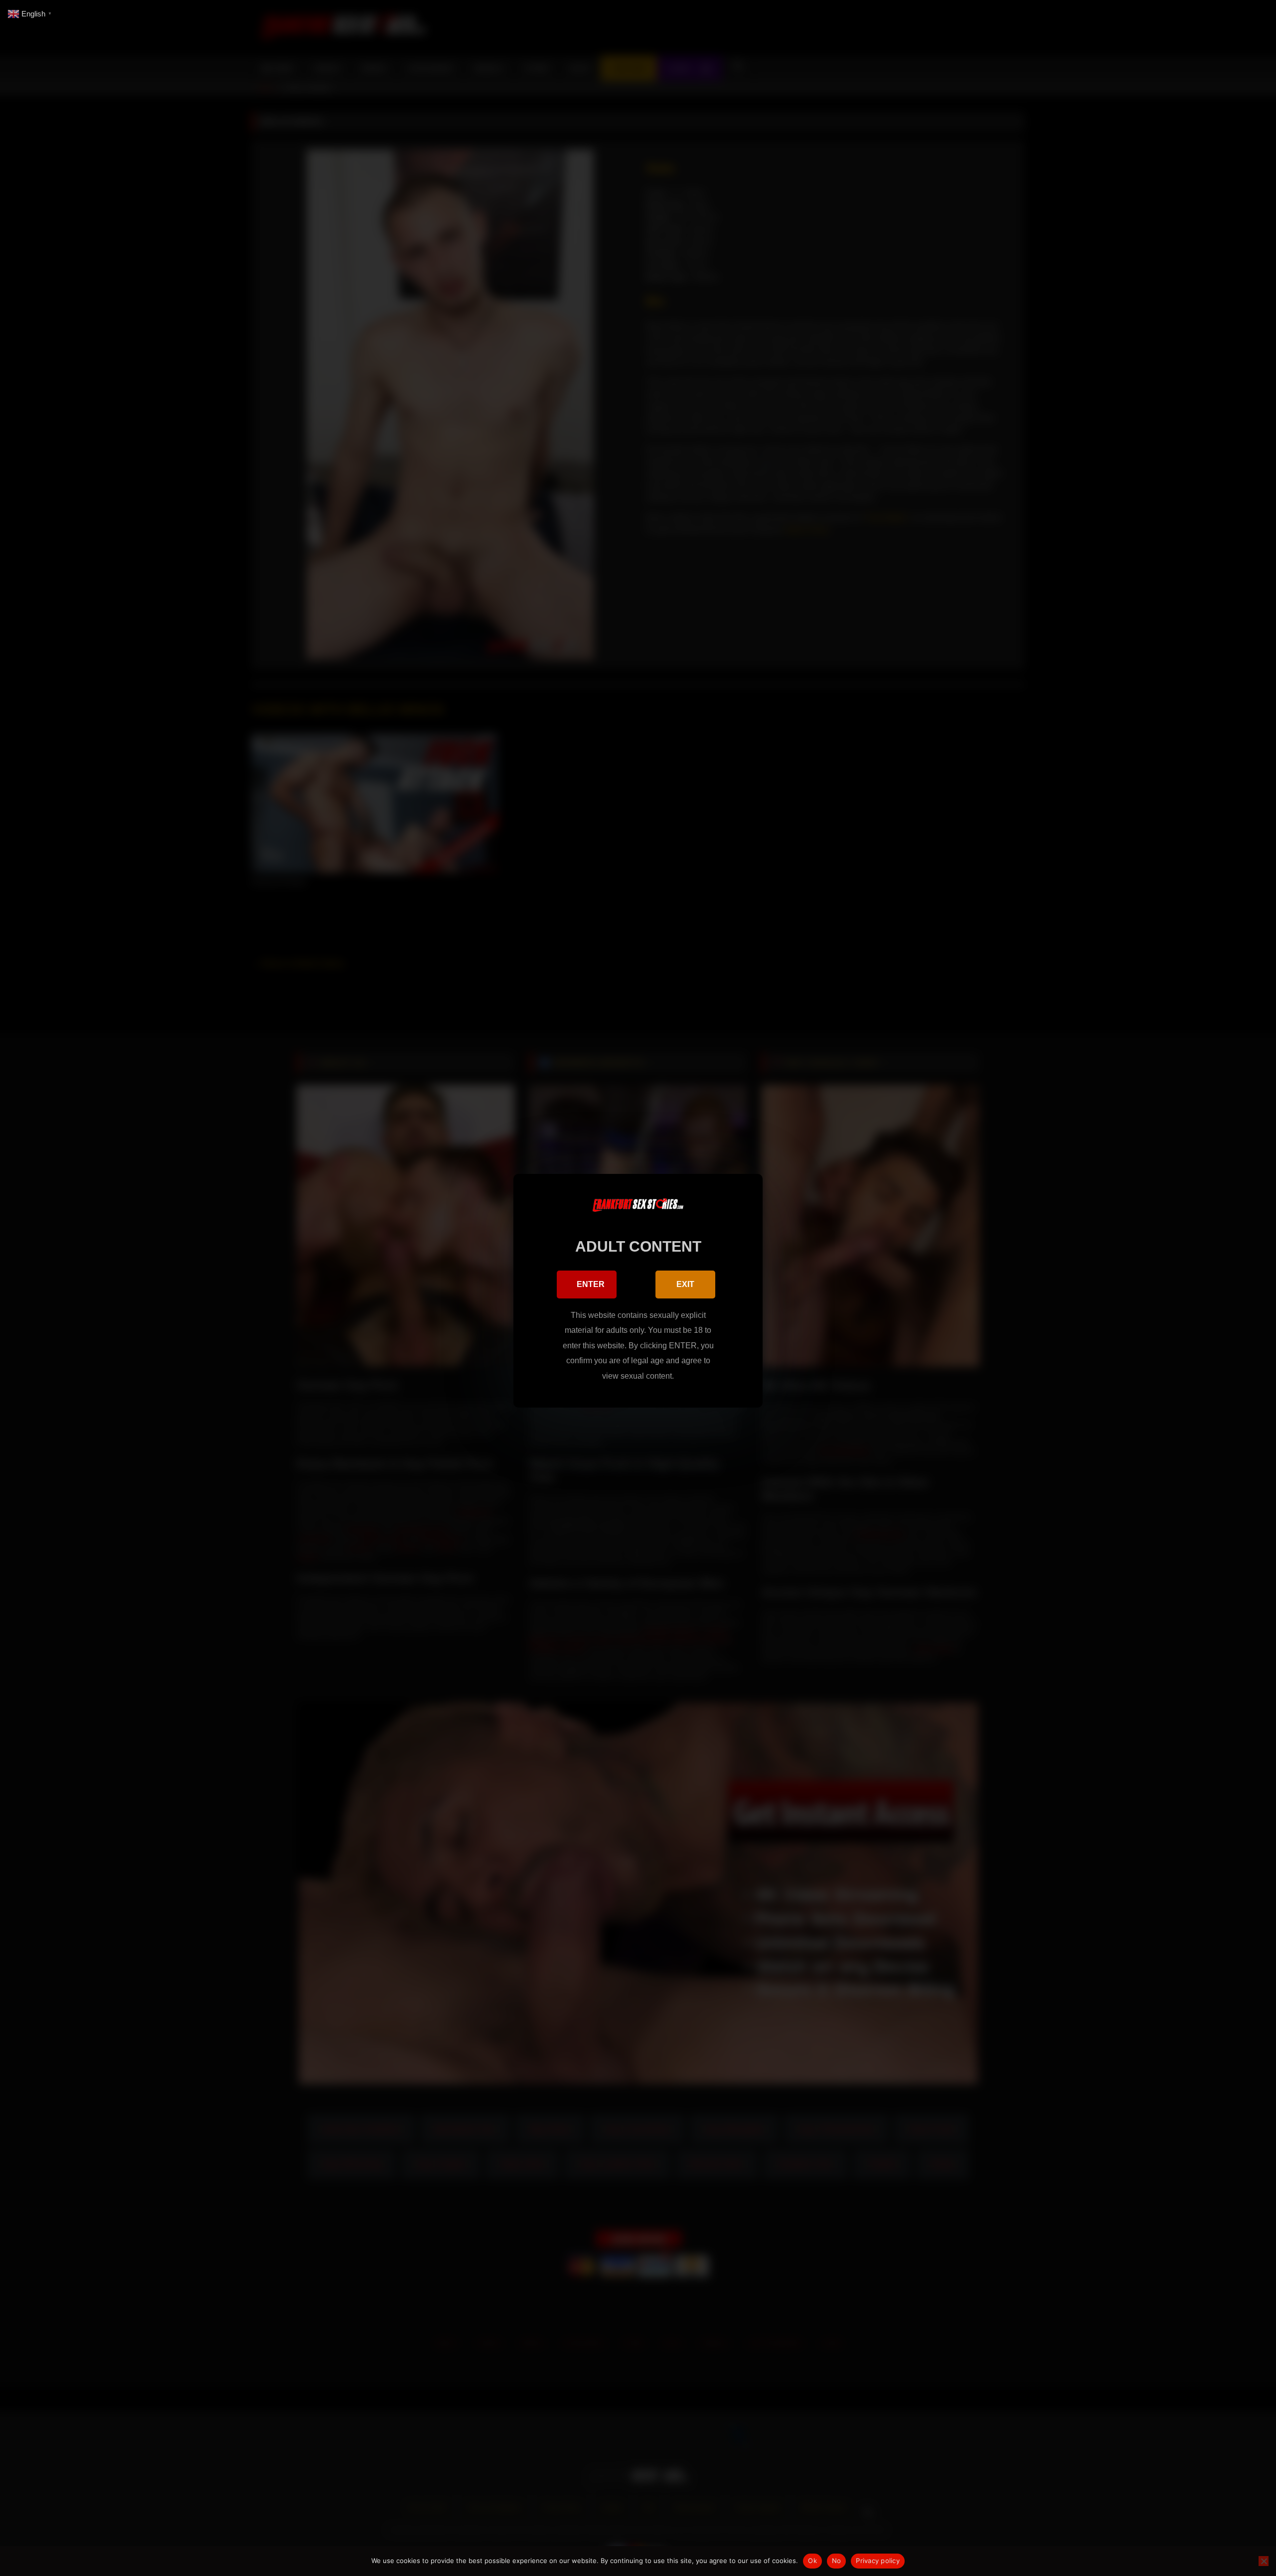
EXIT (685, 1284)
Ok (812, 2561)
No (837, 2561)
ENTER (591, 1284)
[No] (1264, 2561)
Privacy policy (878, 2561)
